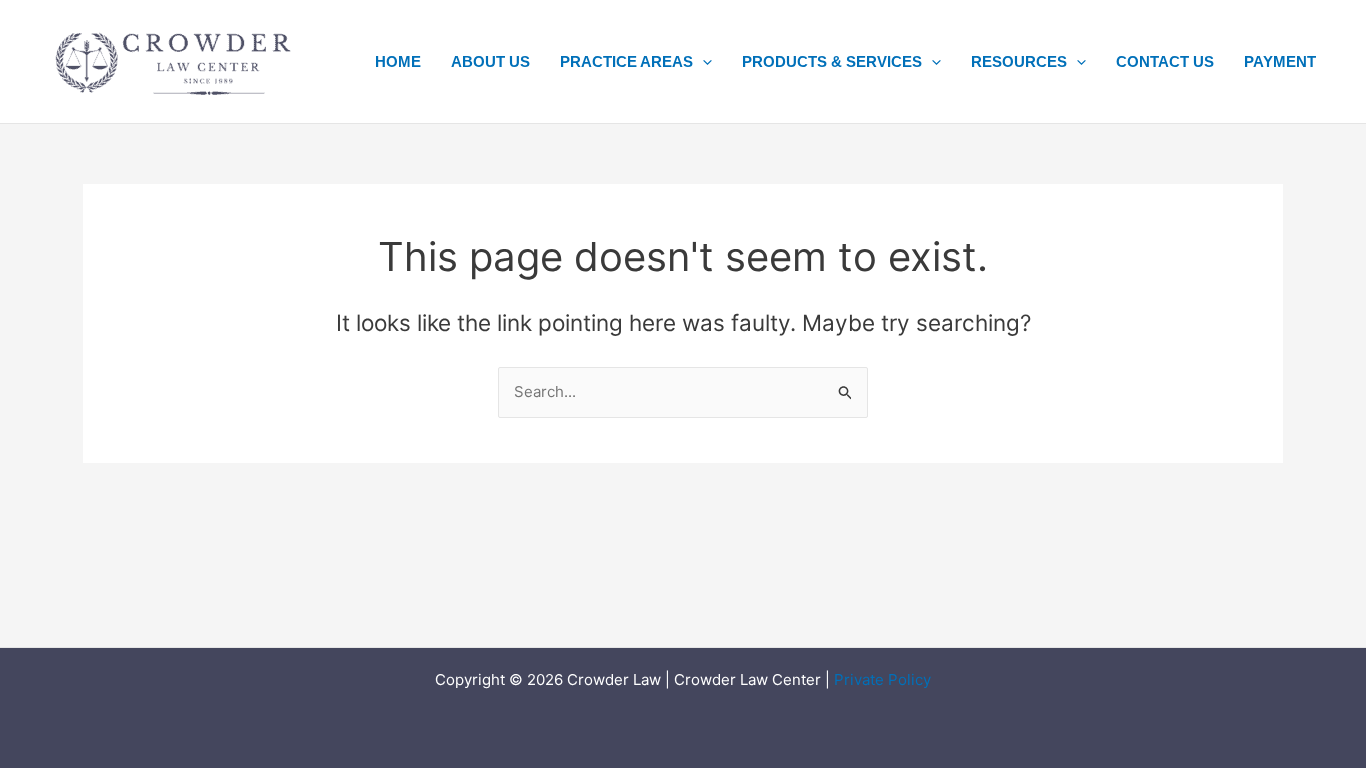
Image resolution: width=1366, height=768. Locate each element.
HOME (398, 61)
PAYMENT (1280, 61)
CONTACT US (1165, 61)
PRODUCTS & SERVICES (832, 61)
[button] (702, 62)
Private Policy (882, 679)
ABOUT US (490, 61)
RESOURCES (1019, 61)
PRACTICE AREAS (626, 61)
